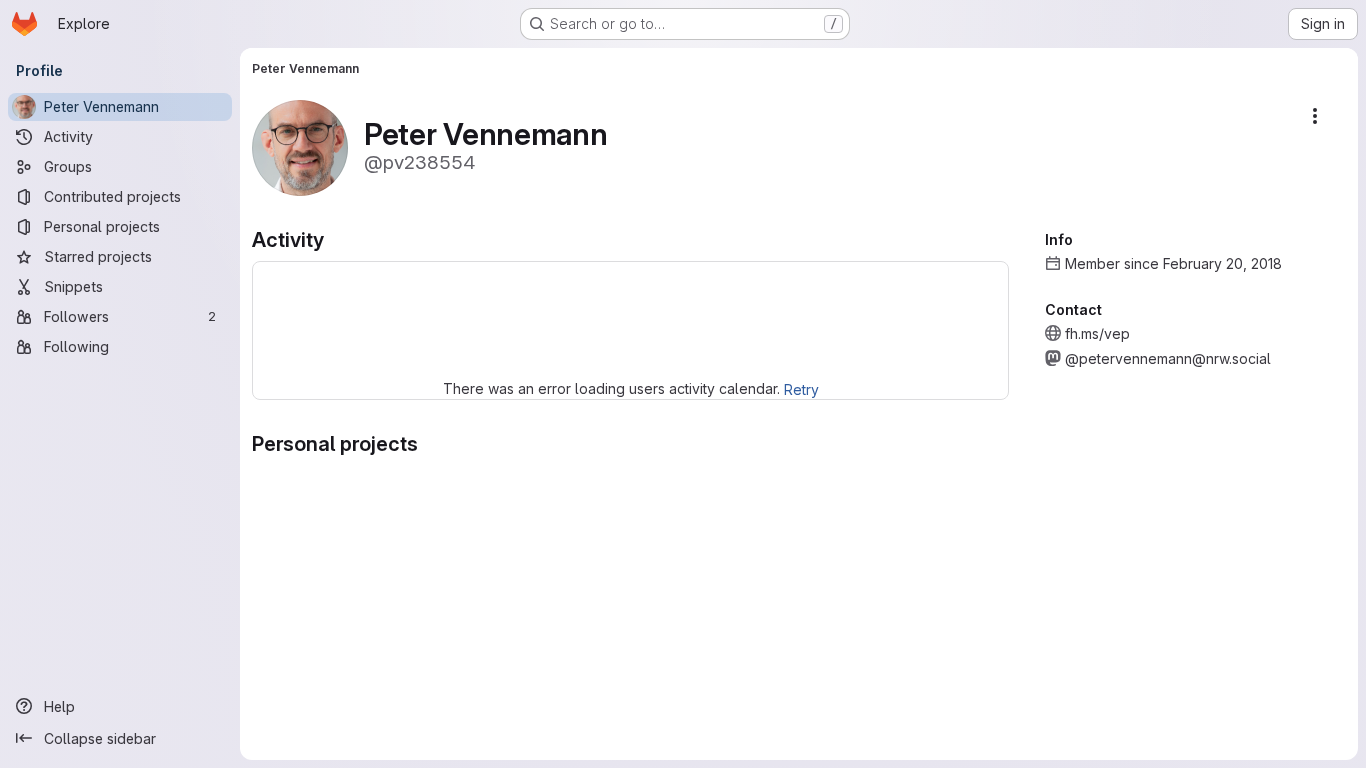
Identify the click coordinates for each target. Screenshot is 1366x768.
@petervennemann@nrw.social (1168, 358)
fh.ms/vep (1097, 333)
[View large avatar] (300, 146)
